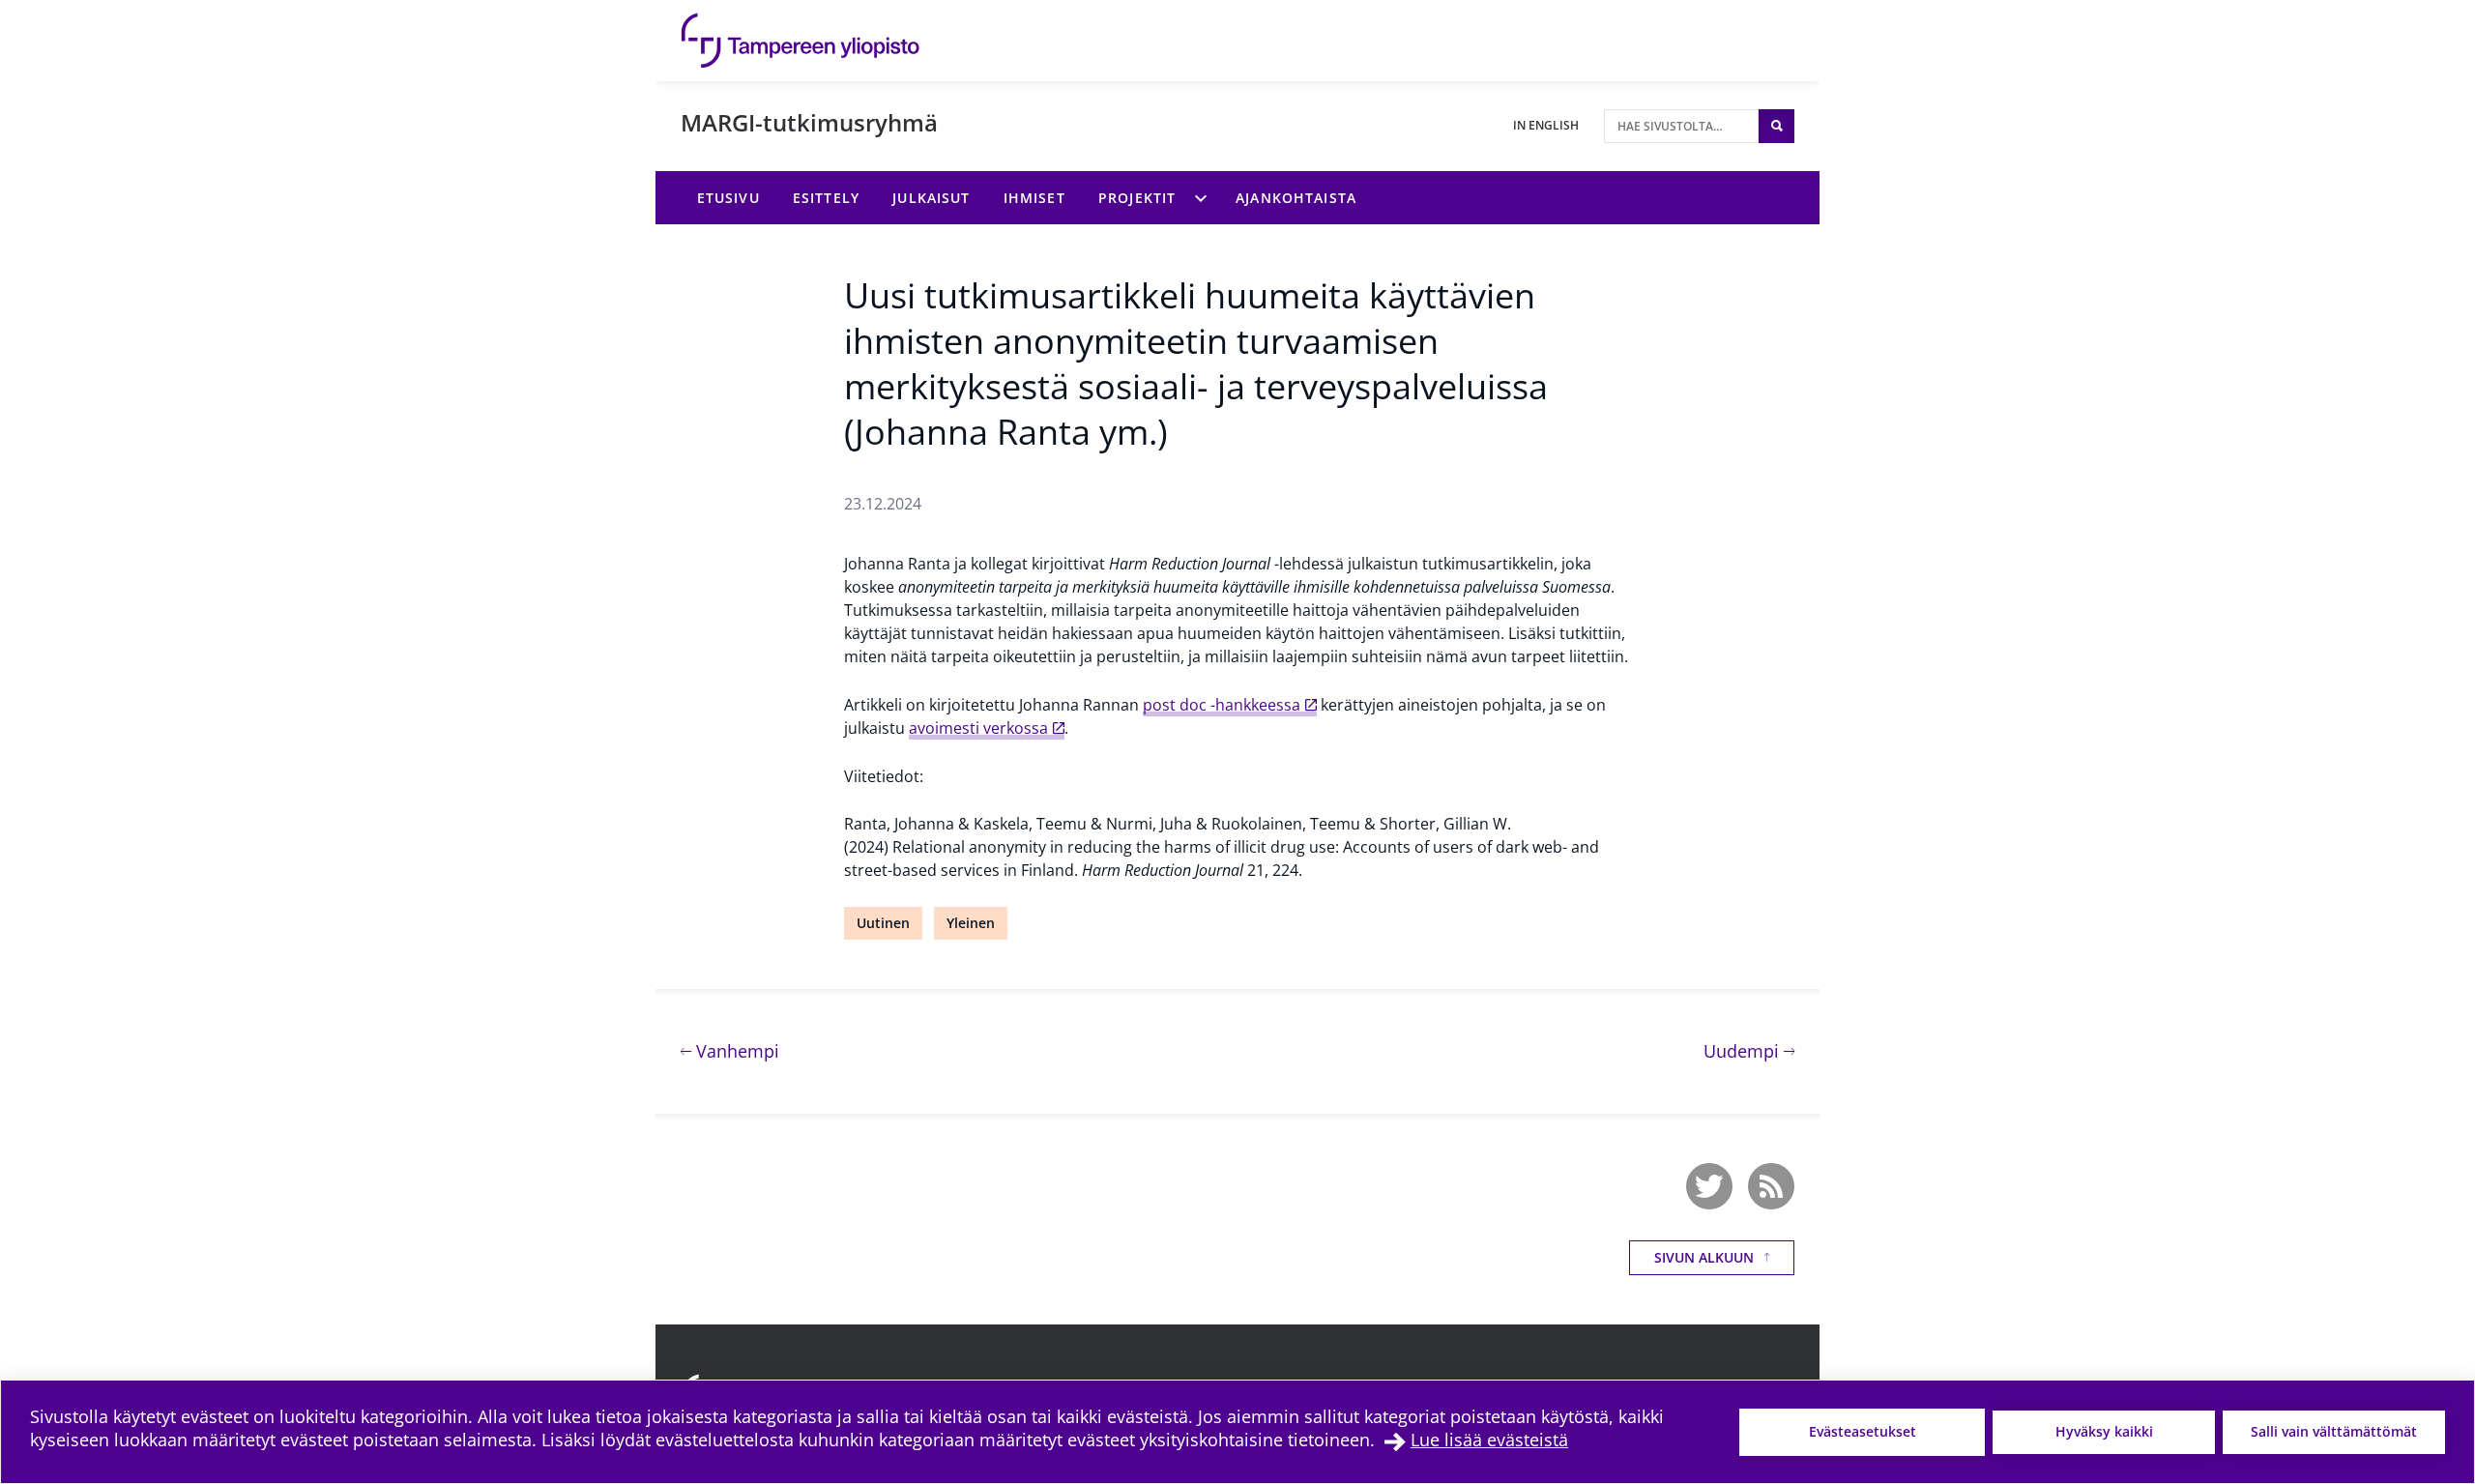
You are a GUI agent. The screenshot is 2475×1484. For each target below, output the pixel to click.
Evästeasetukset (1863, 1431)
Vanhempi (735, 1050)
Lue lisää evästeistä (1489, 1440)
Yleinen (971, 923)
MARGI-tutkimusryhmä (809, 122)
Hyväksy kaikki (2104, 1431)
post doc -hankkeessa (1222, 705)
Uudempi (1749, 1050)
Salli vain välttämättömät (2334, 1431)
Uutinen (883, 923)
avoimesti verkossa (978, 728)
